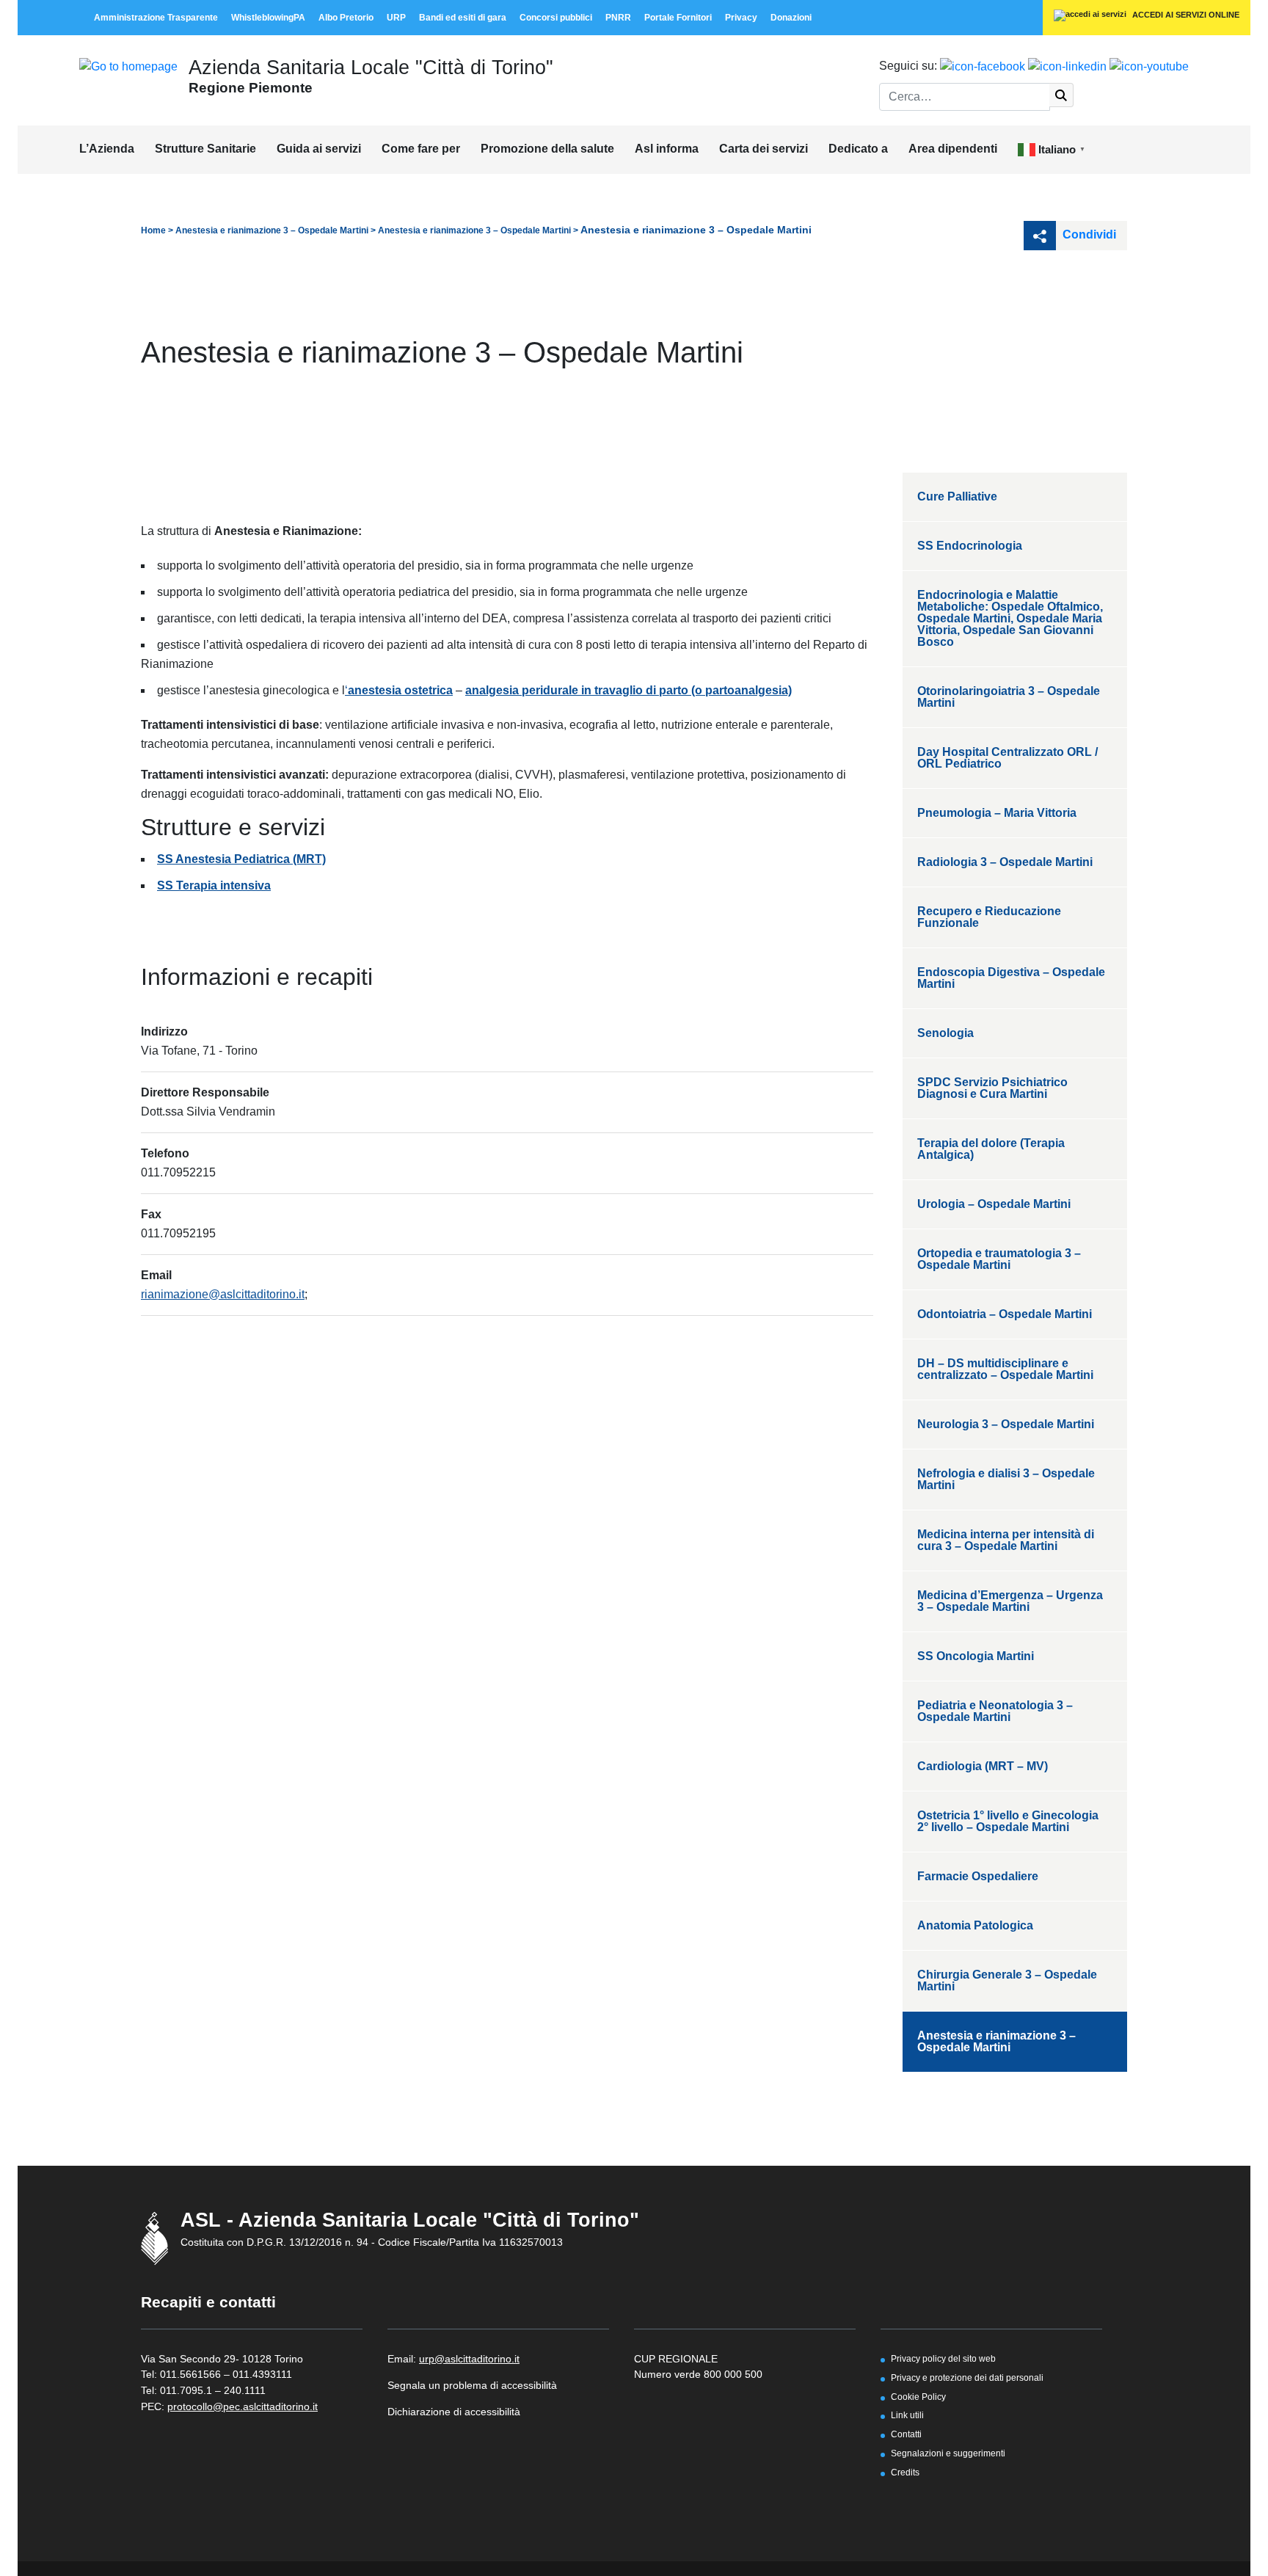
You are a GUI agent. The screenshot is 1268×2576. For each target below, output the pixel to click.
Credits (905, 2472)
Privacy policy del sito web (943, 2358)
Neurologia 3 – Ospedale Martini (1006, 1424)
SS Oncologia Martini (976, 1656)
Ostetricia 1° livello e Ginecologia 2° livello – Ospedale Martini (1008, 1821)
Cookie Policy (918, 2397)
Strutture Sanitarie (205, 149)
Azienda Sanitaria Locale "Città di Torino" (371, 67)
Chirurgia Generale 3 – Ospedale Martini (1007, 1980)
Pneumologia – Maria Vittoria (997, 813)
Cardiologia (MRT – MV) (983, 1766)
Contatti (906, 2434)
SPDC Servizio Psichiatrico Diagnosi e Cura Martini (992, 1088)
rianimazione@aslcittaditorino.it (223, 1294)
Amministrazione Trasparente (156, 18)
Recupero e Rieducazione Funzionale (989, 917)
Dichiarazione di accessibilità (454, 2412)
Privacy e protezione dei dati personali (967, 2377)
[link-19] (1149, 66)
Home (153, 230)
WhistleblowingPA (268, 18)
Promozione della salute (547, 149)
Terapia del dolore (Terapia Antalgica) (991, 1149)
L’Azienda (107, 149)
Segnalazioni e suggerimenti (948, 2453)
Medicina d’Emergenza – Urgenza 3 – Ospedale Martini (1010, 1601)
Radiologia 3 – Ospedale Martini (1005, 862)
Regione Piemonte (251, 87)
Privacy (741, 18)
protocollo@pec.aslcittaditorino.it (243, 2406)
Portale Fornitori (678, 18)
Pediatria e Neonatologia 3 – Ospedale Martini (995, 1711)
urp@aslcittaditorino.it (469, 2359)
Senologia (945, 1033)
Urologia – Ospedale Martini (994, 1204)
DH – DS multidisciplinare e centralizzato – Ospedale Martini (1005, 1369)
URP (396, 18)
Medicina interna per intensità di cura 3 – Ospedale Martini (1006, 1540)
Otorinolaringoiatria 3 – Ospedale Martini (1009, 697)
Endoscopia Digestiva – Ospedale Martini (1011, 978)
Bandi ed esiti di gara (463, 18)
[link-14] (128, 66)
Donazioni (791, 18)
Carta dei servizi (764, 149)
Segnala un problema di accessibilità (472, 2385)
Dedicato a (858, 149)
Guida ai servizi (319, 149)
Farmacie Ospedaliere (978, 1876)
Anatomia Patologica (975, 1925)
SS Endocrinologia (970, 546)
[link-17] (983, 66)
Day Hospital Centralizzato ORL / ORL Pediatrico (1008, 758)
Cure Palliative (957, 496)
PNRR (618, 18)
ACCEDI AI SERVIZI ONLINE (1185, 15)
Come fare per (421, 149)
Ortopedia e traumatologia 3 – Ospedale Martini (999, 1259)
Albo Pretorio (346, 18)
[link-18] (1067, 66)
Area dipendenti (953, 149)
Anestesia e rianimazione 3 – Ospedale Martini (272, 230)
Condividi (1088, 234)
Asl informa (667, 149)
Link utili (907, 2415)
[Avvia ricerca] (1061, 95)
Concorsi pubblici (556, 18)
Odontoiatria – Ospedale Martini (1005, 1314)
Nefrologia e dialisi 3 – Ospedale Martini (1006, 1479)
